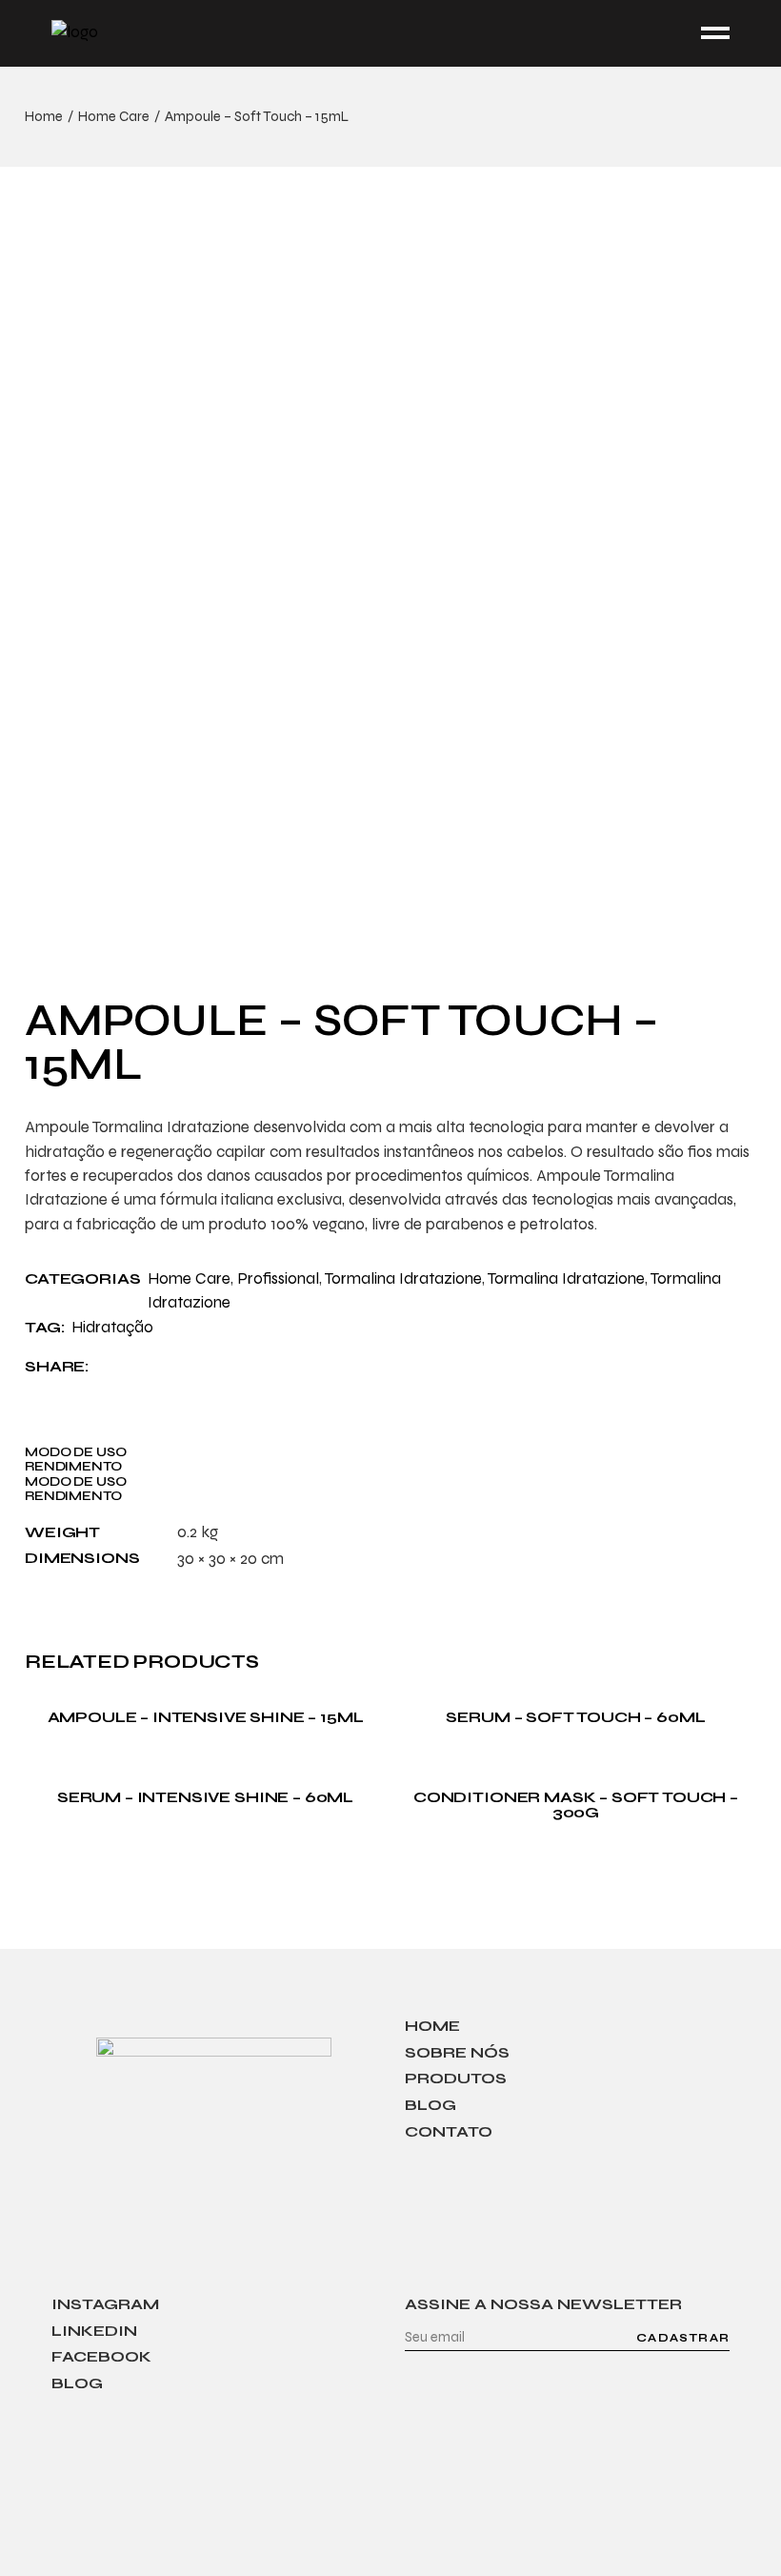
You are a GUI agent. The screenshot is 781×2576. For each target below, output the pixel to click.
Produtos (456, 2078)
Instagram (105, 2304)
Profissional (278, 1278)
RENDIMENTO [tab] (73, 1466)
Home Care (189, 1278)
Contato (449, 2131)
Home (432, 2026)
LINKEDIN (94, 2331)
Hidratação (112, 1327)
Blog (431, 2105)
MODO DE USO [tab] (75, 1452)
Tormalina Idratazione (403, 1278)
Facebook (101, 2356)
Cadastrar (683, 2338)
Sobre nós (457, 2052)
